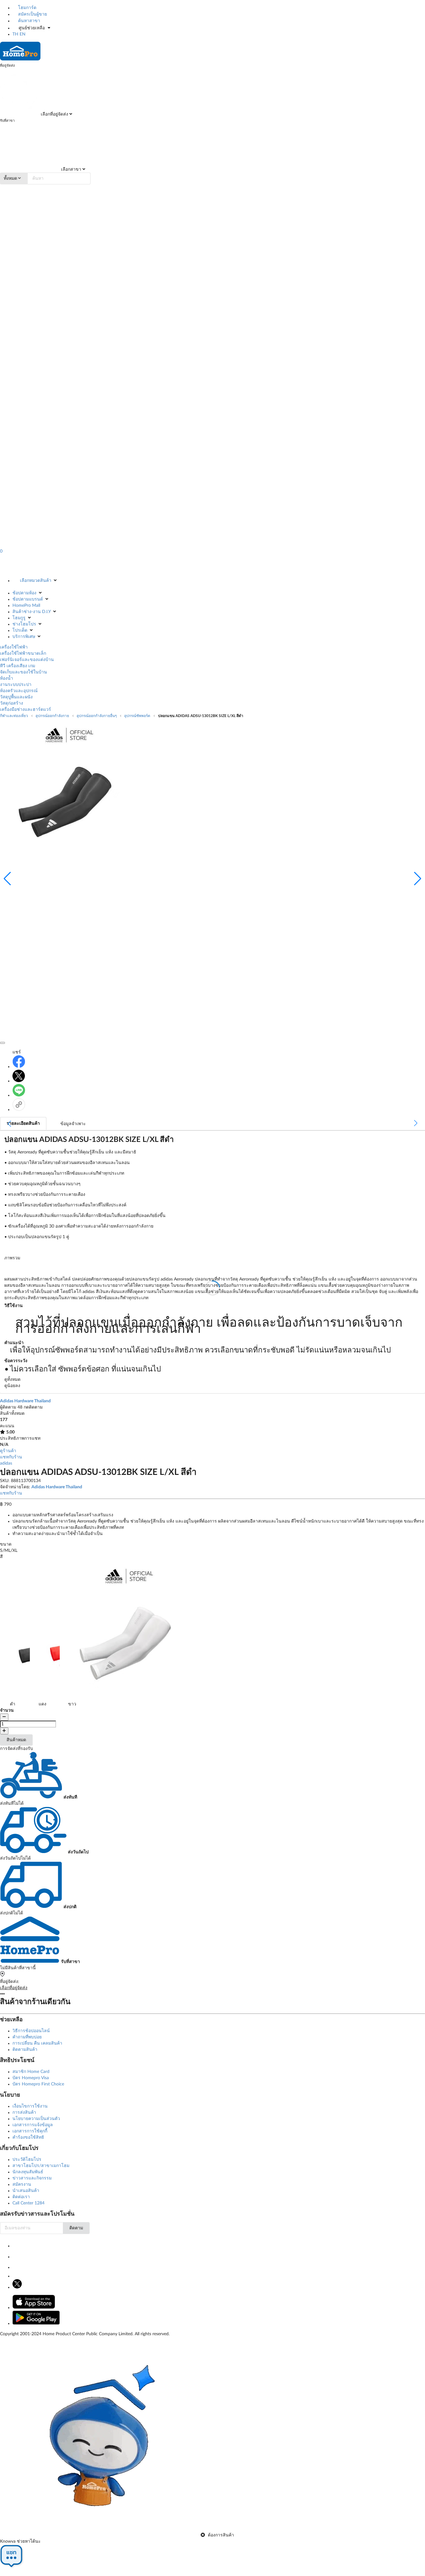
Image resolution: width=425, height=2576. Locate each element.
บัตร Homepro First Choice (38, 2084)
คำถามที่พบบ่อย (27, 2037)
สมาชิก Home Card (31, 2072)
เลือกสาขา (70, 169)
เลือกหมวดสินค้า (36, 581)
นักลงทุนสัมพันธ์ (28, 2172)
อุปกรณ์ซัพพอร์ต (137, 716)
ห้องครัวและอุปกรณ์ (19, 691)
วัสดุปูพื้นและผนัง (16, 697)
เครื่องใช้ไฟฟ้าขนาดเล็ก (23, 654)
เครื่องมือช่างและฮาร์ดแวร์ (26, 710)
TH (15, 34)
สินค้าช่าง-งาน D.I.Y (32, 612)
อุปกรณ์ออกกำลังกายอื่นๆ (97, 716)
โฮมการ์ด (27, 8)
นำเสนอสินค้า (26, 2191)
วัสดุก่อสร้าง (12, 703)
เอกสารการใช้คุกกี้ (30, 2131)
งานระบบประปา (16, 685)
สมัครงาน (22, 2184)
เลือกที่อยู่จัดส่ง (54, 114)
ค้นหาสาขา (28, 21)
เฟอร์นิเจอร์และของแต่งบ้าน (27, 660)
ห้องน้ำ (7, 678)
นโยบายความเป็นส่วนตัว (36, 2119)
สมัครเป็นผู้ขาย (32, 14)
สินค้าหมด (16, 1740)
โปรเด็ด (20, 630)
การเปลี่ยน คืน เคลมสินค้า (37, 2043)
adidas (6, 1463)
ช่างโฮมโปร (24, 624)
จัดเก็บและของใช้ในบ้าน (23, 672)
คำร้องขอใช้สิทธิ (28, 2137)
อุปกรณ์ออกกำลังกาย (52, 716)
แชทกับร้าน (11, 1457)
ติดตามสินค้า (25, 2050)
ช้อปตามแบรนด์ (28, 599)
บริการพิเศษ (24, 637)
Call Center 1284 (28, 2203)
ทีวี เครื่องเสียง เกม (18, 666)
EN (23, 34)
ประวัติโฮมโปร (27, 2160)
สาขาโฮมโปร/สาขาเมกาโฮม (41, 2166)
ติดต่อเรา (21, 2197)
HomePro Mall (26, 606)
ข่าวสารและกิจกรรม (32, 2178)
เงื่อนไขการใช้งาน (30, 2106)
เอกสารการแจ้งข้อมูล (33, 2125)
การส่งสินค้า (24, 2113)
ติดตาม (76, 2228)
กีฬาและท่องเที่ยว (14, 716)
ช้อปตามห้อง (24, 593)
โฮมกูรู (19, 618)
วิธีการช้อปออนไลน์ (31, 2031)
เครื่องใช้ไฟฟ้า (14, 647)
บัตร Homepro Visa (31, 2078)
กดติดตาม (33, 1407)
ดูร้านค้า (8, 1451)
